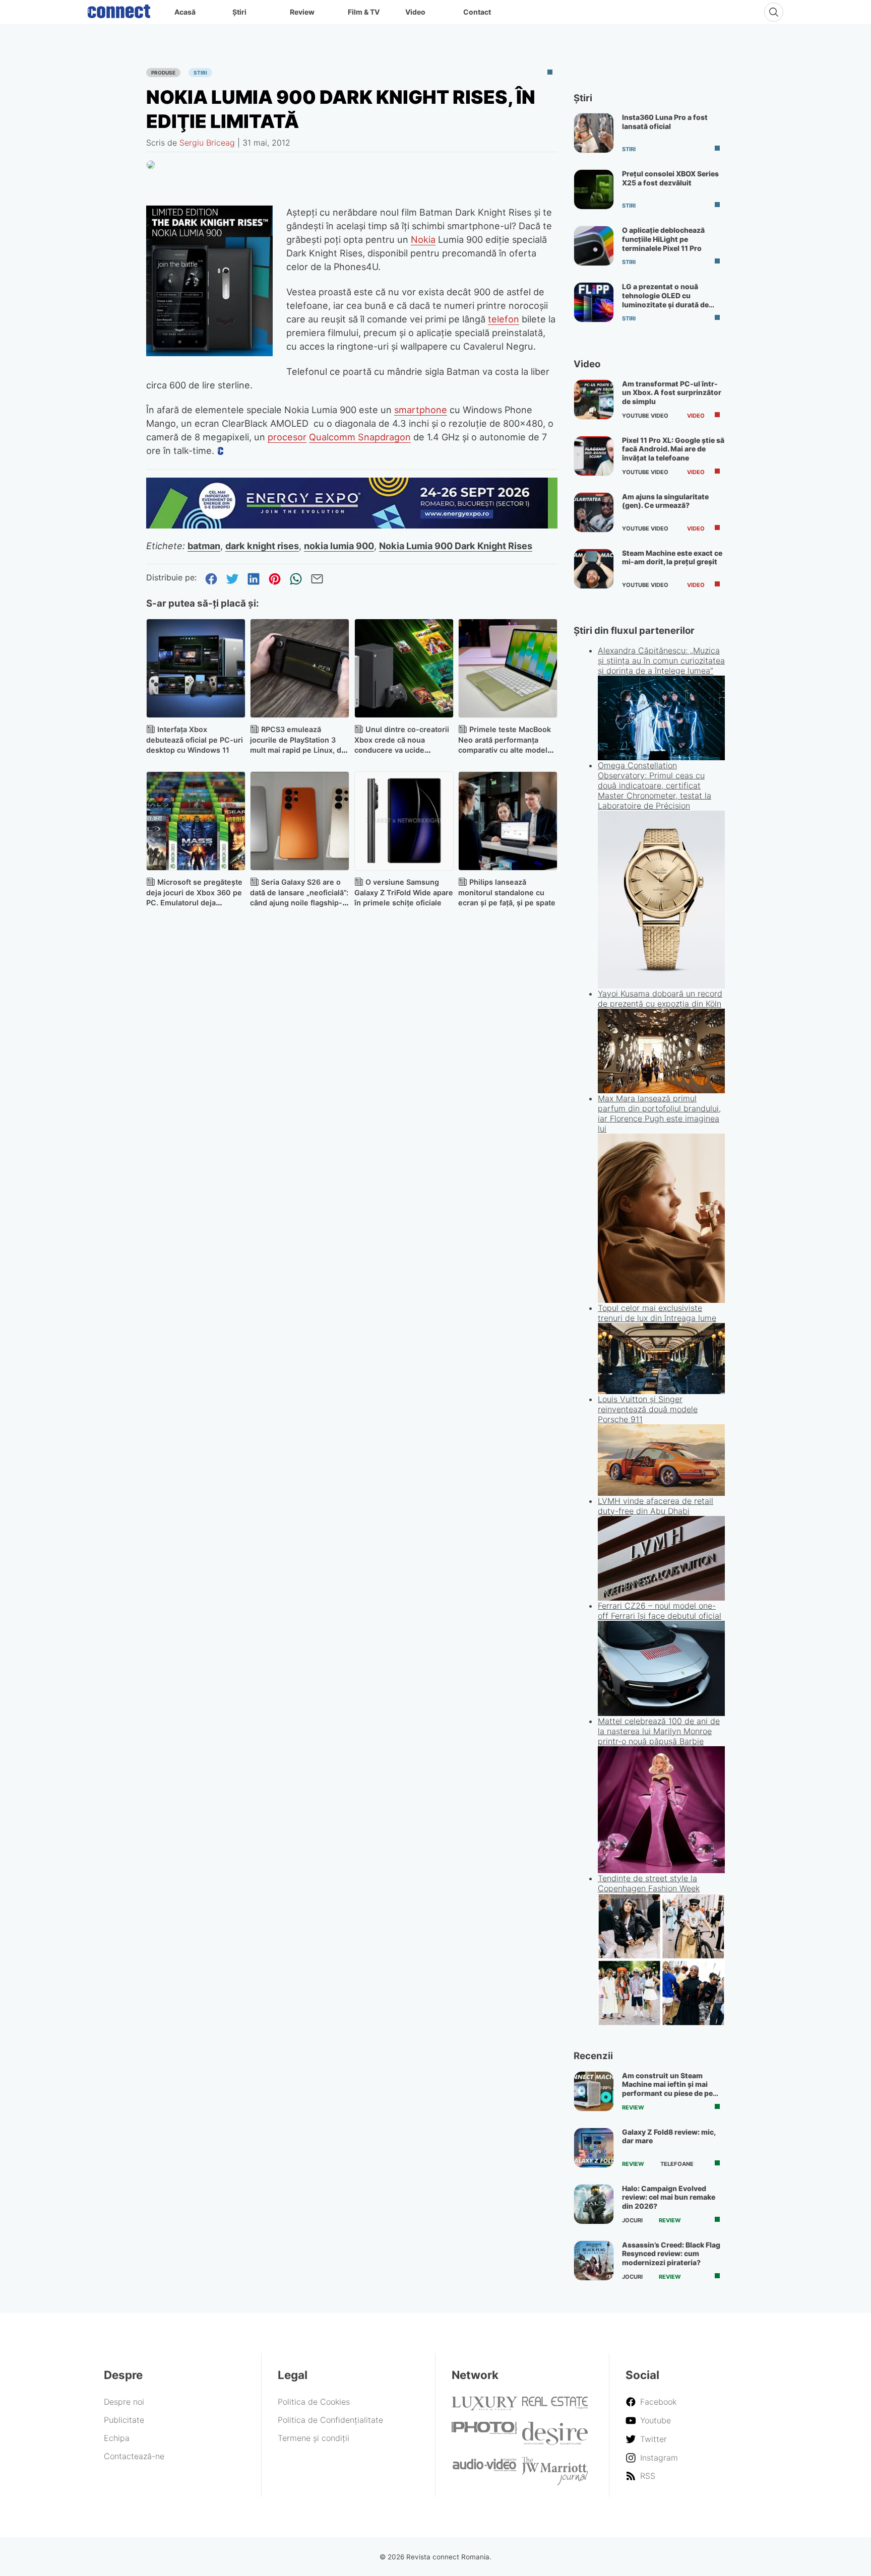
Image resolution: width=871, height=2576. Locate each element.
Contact (477, 12)
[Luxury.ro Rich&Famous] (484, 2407)
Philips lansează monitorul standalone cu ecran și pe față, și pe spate (507, 893)
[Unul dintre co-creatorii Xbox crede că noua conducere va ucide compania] (404, 668)
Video (415, 12)
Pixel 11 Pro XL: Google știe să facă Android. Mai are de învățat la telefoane (673, 449)
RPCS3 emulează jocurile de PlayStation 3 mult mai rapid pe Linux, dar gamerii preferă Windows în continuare (299, 750)
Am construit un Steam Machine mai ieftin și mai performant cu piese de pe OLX (667, 2089)
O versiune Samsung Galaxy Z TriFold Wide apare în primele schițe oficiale (404, 893)
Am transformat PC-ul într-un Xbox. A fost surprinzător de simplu (672, 392)
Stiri (200, 73)
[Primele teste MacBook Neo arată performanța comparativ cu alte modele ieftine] (508, 668)
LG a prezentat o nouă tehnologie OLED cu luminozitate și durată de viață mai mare (665, 300)
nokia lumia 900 (339, 546)
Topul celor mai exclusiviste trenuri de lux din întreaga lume (657, 1313)
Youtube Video (645, 416)
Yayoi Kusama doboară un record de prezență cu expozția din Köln (660, 999)
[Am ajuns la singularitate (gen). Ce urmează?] (594, 512)
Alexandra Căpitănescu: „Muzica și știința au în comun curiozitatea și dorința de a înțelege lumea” (661, 660)
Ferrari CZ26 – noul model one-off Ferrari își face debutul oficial (660, 1611)
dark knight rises (262, 546)
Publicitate (124, 2420)
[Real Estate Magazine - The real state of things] (555, 2406)
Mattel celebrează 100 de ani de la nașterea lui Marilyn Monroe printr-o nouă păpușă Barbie (659, 1731)
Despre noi (124, 2402)
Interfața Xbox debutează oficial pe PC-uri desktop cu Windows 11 (195, 740)
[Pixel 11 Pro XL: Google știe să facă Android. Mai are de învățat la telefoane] (594, 456)
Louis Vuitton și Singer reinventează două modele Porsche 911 (648, 1409)
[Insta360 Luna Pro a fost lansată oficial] (594, 133)
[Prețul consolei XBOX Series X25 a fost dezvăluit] (594, 189)
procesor (287, 437)
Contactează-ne (134, 2456)
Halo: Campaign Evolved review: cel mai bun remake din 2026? (669, 2197)
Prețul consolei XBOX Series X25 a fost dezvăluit (670, 178)
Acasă (185, 12)
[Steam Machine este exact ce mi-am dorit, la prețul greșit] (594, 569)
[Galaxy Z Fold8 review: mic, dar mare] (594, 2148)
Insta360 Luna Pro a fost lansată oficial (665, 122)
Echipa (117, 2438)
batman (204, 546)
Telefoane (677, 2164)
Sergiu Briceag (207, 143)
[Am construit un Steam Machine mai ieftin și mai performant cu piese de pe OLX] (594, 2091)
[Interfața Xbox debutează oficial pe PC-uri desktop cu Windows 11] (196, 668)
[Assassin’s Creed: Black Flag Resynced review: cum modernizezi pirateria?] (594, 2261)
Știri (239, 12)
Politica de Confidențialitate (330, 2420)
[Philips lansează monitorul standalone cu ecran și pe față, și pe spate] (508, 821)
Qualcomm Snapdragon (360, 437)
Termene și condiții (314, 2438)
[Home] (119, 9)
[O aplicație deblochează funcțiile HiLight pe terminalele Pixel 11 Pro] (594, 246)
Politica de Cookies (314, 2402)
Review (302, 12)
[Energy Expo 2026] (352, 525)
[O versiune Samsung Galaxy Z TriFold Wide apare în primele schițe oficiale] (404, 821)
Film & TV (364, 12)
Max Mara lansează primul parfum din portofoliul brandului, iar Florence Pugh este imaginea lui (659, 1113)
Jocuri (632, 2220)
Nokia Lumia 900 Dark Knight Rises (456, 546)
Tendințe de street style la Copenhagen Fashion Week (649, 1883)
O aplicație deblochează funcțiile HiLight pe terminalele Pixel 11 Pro (663, 239)
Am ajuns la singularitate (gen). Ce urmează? (665, 501)
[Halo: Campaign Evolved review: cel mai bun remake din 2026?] (594, 2204)
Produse (163, 73)
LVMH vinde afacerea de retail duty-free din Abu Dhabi (656, 1506)
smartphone (421, 410)
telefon (504, 319)
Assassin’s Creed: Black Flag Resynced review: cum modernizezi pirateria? (671, 2254)
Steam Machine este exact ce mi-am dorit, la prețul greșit (672, 557)
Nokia (423, 239)
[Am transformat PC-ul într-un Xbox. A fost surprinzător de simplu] (594, 400)
